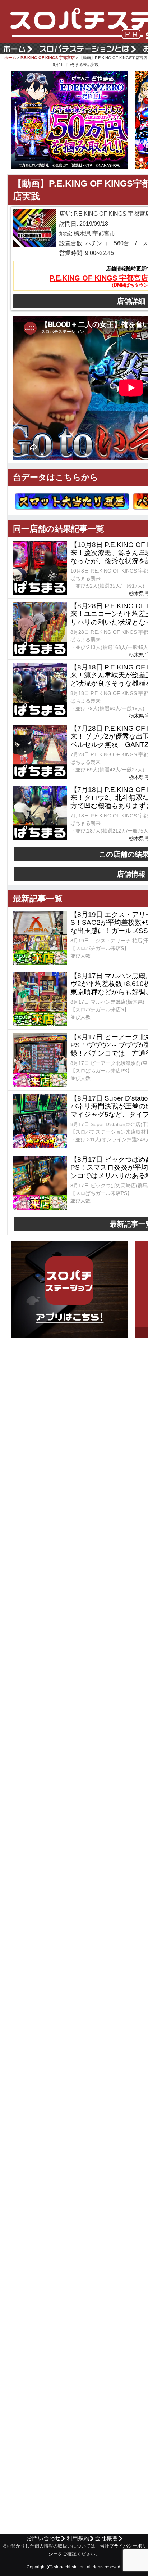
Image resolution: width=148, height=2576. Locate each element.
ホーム (10, 58)
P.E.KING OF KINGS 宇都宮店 (48, 58)
